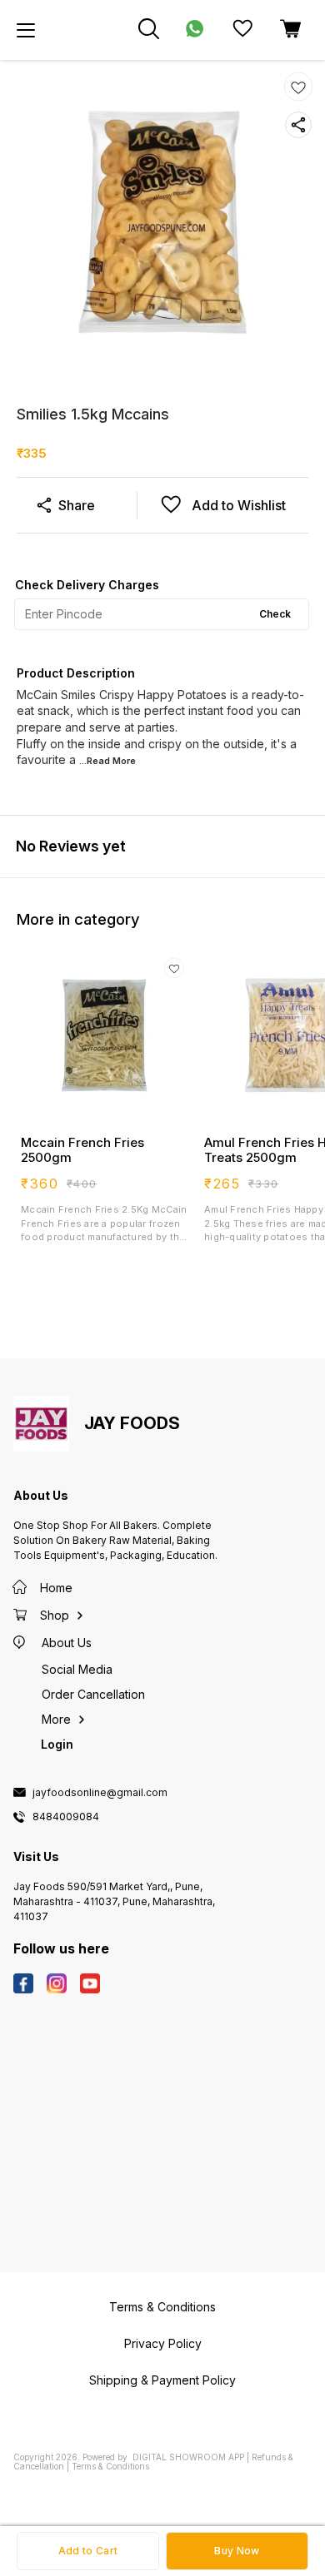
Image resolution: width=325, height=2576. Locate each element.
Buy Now (237, 2551)
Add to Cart (88, 2551)
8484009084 (66, 1817)
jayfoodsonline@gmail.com (100, 1793)
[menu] (26, 30)
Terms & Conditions (110, 2466)
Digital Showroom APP (188, 2457)
